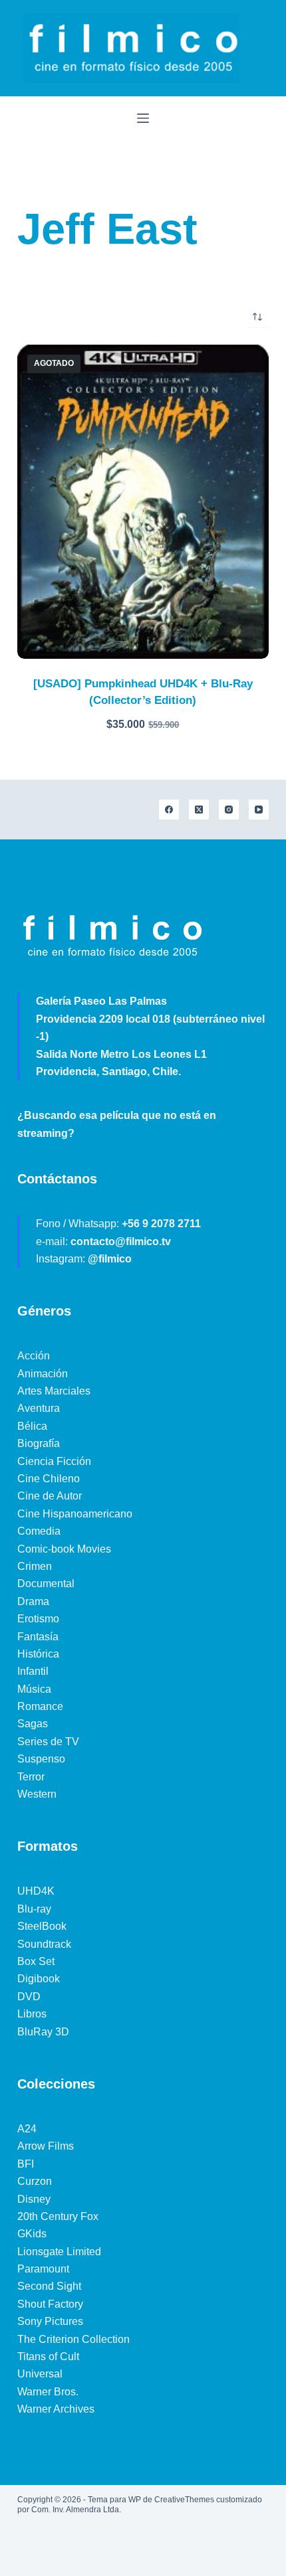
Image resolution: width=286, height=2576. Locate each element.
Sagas (33, 1724)
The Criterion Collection (73, 2339)
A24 (27, 2129)
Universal (40, 2374)
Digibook (39, 1979)
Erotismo (38, 1619)
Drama (33, 1601)
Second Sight (49, 2286)
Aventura (39, 1408)
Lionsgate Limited (59, 2252)
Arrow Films (46, 2146)
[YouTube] (259, 810)
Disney (34, 2199)
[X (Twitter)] (199, 810)
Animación (43, 1374)
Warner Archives (56, 2409)
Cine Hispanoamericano (75, 1514)
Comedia (39, 1531)
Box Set (36, 1961)
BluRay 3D (43, 2032)
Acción (34, 1356)
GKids (32, 2234)
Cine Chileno (49, 1479)
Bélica (32, 1426)
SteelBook (42, 1926)
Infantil (33, 1671)
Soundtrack (44, 1944)
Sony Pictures (50, 2321)
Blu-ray (34, 1909)
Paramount (43, 2269)
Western (37, 1794)
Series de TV (48, 1742)
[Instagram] (229, 810)
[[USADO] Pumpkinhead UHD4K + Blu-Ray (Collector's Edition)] (143, 502)
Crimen (35, 1566)
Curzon (35, 2181)
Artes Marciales (54, 1391)
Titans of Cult (48, 2357)
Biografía (39, 1443)
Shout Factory (50, 2304)
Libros (32, 2014)
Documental (46, 1584)
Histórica (38, 1654)
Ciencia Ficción (54, 1461)
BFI (26, 2164)
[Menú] (143, 118)
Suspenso (41, 1759)
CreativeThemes (184, 2500)
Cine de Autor (50, 1496)
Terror (31, 1777)
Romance (40, 1706)
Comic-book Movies (64, 1549)
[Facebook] (169, 810)
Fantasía (38, 1637)
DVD (29, 1997)
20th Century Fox (58, 2216)
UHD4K (36, 1891)
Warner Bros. (48, 2392)
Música (34, 1689)
